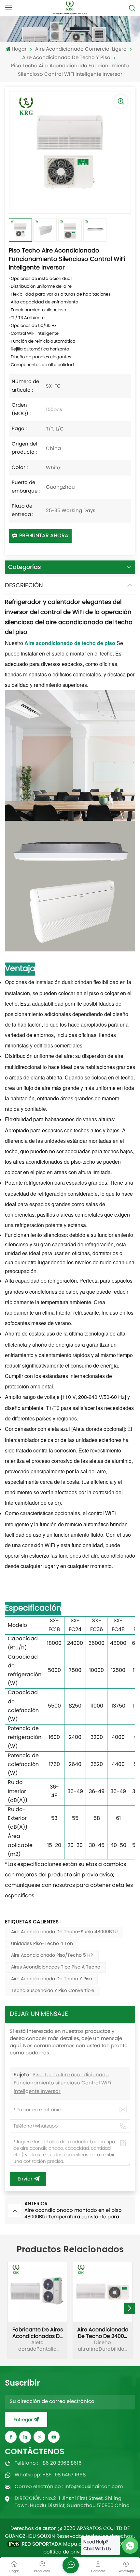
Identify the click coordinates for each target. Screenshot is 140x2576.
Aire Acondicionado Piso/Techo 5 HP (52, 1956)
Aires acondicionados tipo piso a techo (56, 1967)
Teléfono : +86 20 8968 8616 (48, 2463)
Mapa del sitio (80, 2545)
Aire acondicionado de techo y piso (66, 58)
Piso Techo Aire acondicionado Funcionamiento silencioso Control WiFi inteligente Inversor (63, 2083)
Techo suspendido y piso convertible (53, 1991)
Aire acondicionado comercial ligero (81, 49)
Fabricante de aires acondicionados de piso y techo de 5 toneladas (38, 2333)
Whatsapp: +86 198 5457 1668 (50, 2475)
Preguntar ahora (44, 536)
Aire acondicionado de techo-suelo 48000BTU (64, 1932)
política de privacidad (70, 2552)
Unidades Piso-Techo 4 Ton (42, 1944)
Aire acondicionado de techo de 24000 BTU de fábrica (103, 2333)
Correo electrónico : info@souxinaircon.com (69, 2487)
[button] (129, 2308)
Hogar (19, 49)
